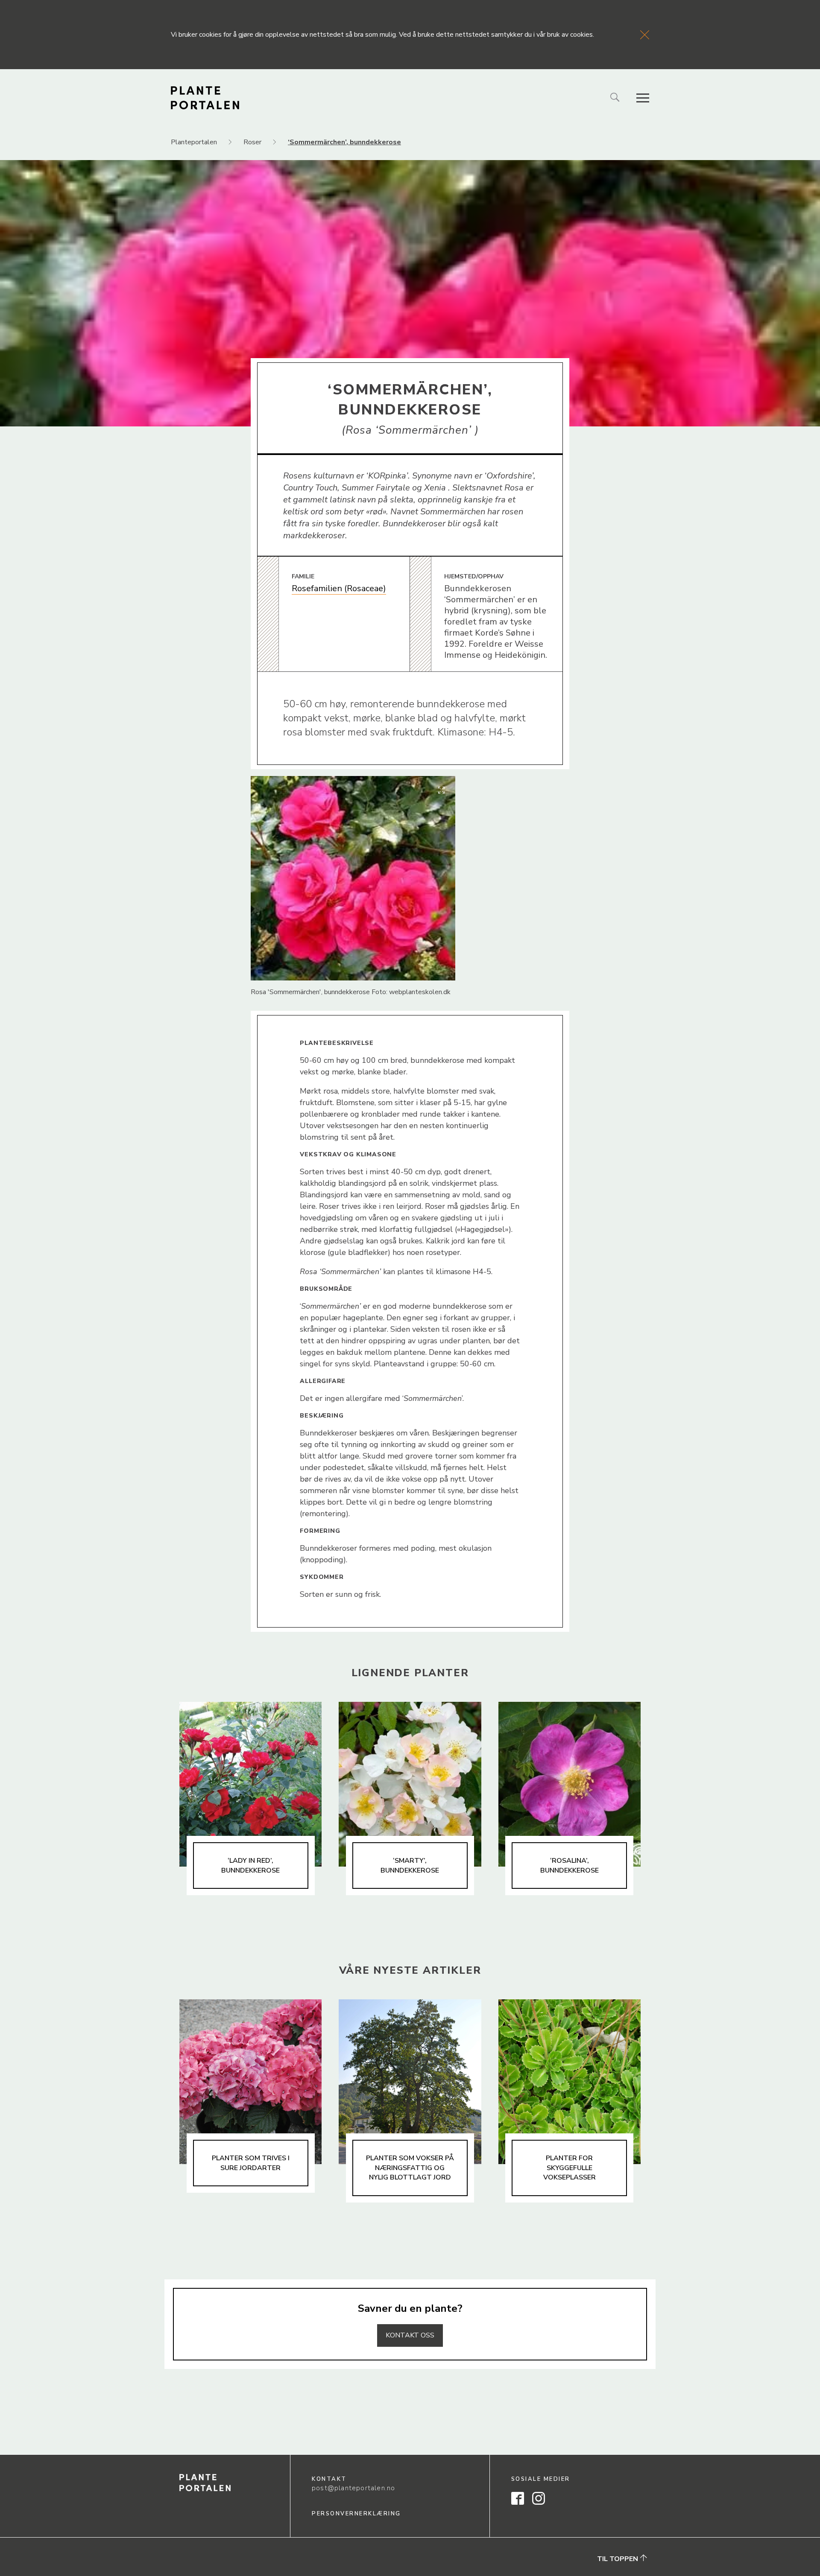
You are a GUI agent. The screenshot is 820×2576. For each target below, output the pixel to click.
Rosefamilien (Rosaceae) (339, 588)
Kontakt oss (410, 2335)
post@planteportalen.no (353, 2488)
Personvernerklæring (356, 2514)
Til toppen (618, 2559)
